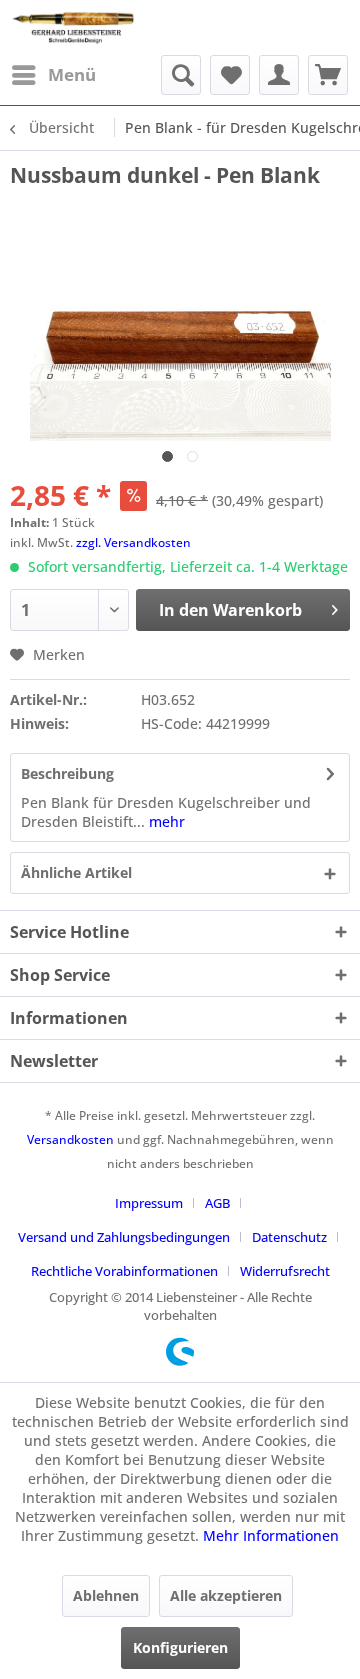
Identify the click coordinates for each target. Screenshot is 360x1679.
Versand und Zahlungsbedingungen (124, 1237)
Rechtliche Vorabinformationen (124, 1271)
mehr (165, 821)
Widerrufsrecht (285, 1271)
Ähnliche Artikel (76, 872)
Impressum (149, 1203)
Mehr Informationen (271, 1535)
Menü (72, 74)
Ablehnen (106, 1595)
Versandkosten (70, 1139)
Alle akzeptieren (226, 1595)
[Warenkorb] (328, 75)
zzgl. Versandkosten (133, 542)
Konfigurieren (180, 1647)
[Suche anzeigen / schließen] (181, 75)
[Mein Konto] (279, 75)
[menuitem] (53, 75)
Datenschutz (289, 1237)
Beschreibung (67, 773)
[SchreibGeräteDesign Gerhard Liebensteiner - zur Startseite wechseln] (73, 27)
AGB (217, 1203)
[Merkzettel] (230, 75)
